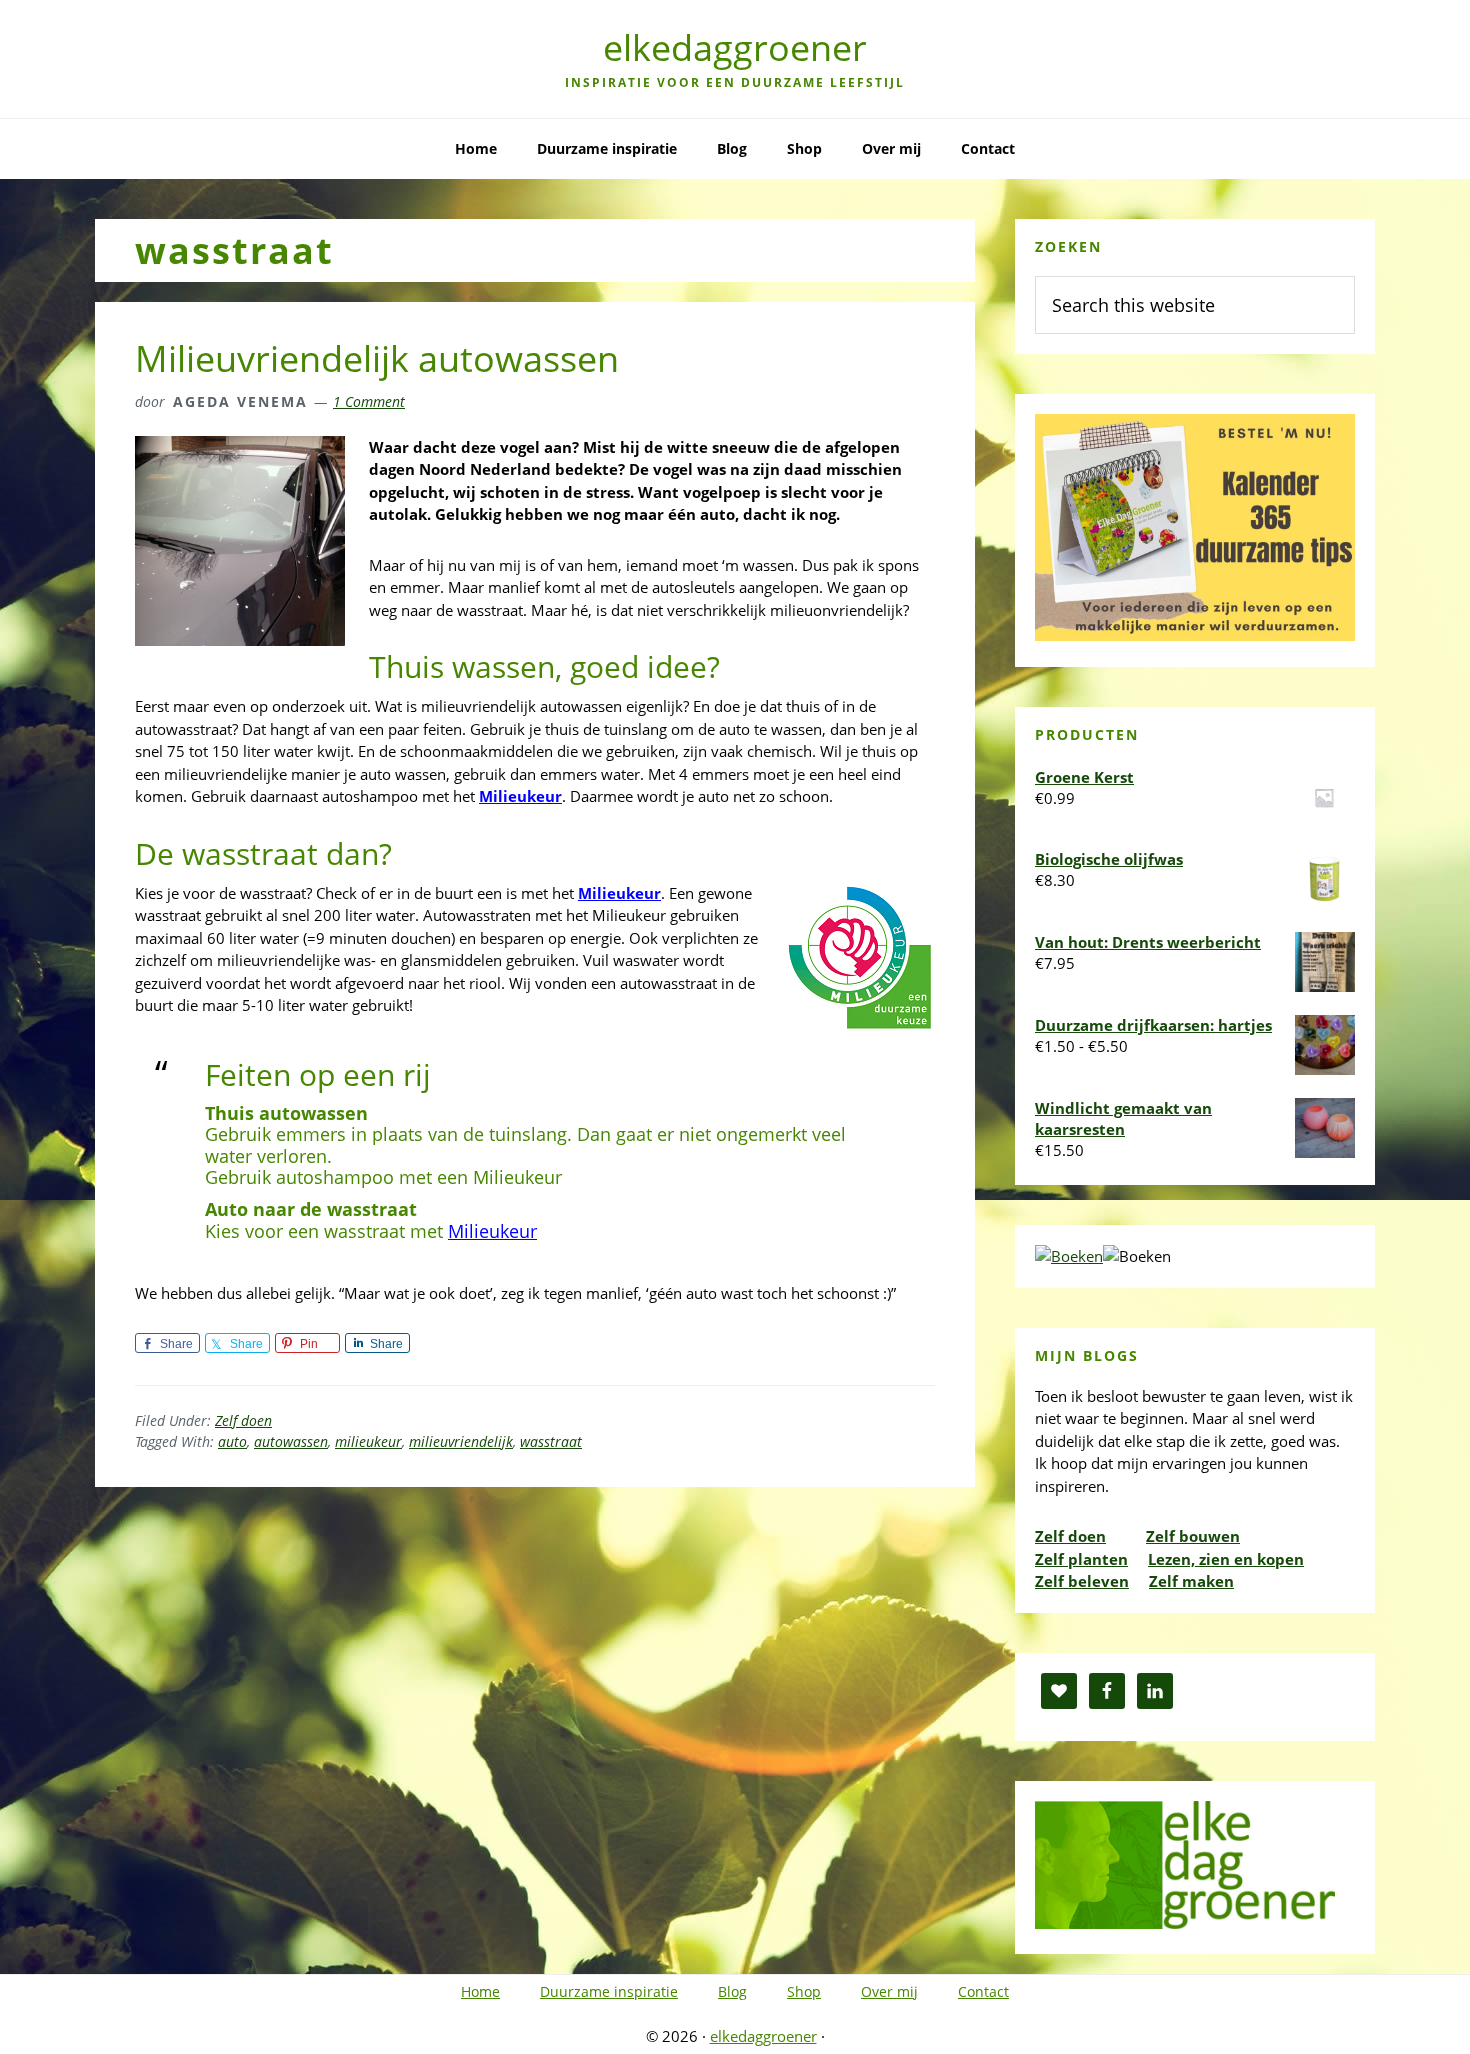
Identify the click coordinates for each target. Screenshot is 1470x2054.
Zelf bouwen (1193, 1536)
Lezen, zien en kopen (1226, 1559)
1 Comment (369, 401)
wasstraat (551, 1441)
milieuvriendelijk (461, 1441)
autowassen (291, 1441)
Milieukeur (520, 796)
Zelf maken (1191, 1581)
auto (232, 1441)
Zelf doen (243, 1420)
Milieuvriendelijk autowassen (377, 358)
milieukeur (368, 1441)
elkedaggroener (735, 47)
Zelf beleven (1082, 1581)
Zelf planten (1081, 1559)
